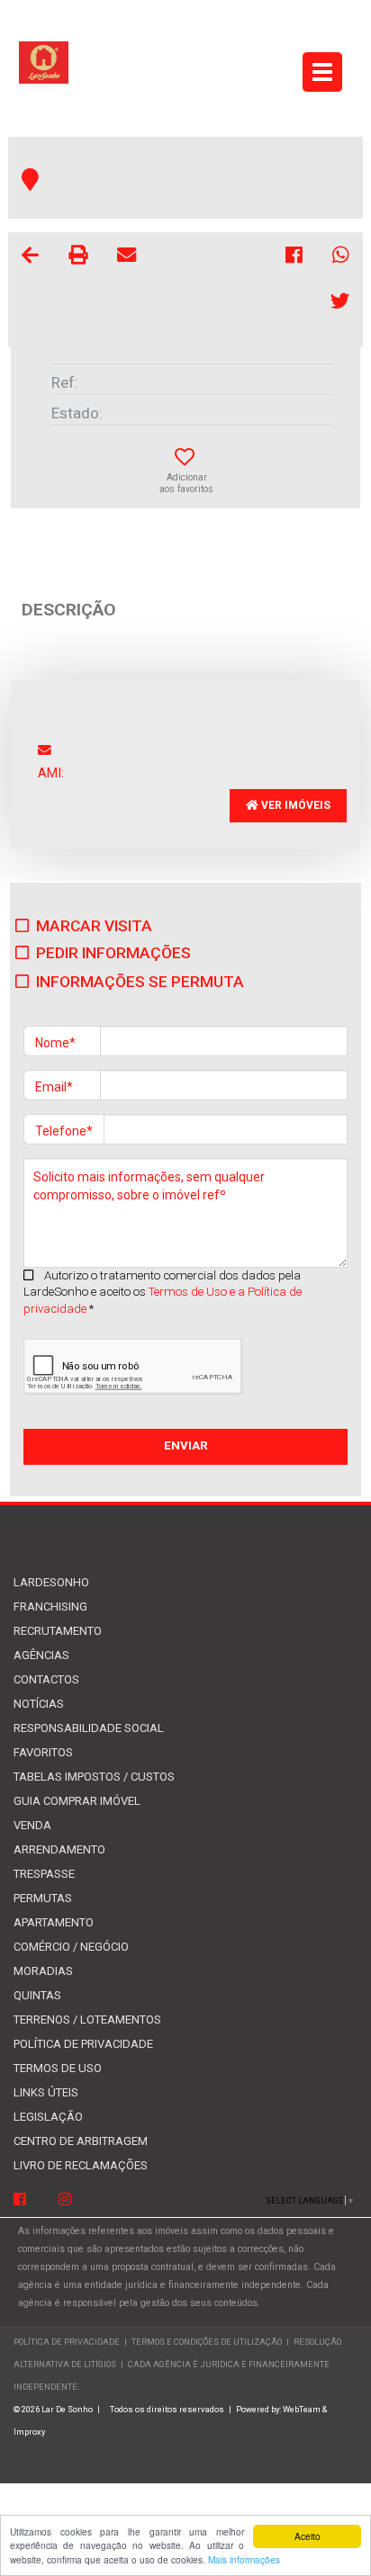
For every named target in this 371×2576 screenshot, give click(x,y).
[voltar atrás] (30, 258)
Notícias (39, 1704)
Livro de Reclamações (81, 2165)
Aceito (308, 2536)
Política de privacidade (83, 2044)
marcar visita (94, 926)
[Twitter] (340, 304)
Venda (32, 1825)
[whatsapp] (341, 258)
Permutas (43, 1898)
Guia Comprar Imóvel (77, 1801)
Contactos (46, 1679)
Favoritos (43, 1752)
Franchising (50, 1607)
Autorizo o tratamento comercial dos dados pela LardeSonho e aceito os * (163, 1292)
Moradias (43, 1971)
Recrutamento (58, 1631)
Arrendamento (59, 1849)
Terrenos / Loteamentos (87, 2020)
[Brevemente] (65, 2200)
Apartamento (54, 1922)
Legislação (48, 2117)
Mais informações (244, 2559)
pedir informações (113, 953)
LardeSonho (51, 1582)
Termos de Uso (58, 2068)
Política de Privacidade (67, 2342)
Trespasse (44, 1874)
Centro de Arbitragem (81, 2141)
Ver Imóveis (294, 805)
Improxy (29, 2432)
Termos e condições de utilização (208, 2342)
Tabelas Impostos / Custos (94, 1777)
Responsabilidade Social (89, 1728)
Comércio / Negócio (71, 1947)
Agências (41, 1655)
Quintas (37, 1995)
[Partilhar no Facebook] (295, 258)
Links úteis (46, 2092)
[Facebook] (20, 2200)
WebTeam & (305, 2409)
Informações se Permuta (140, 982)
